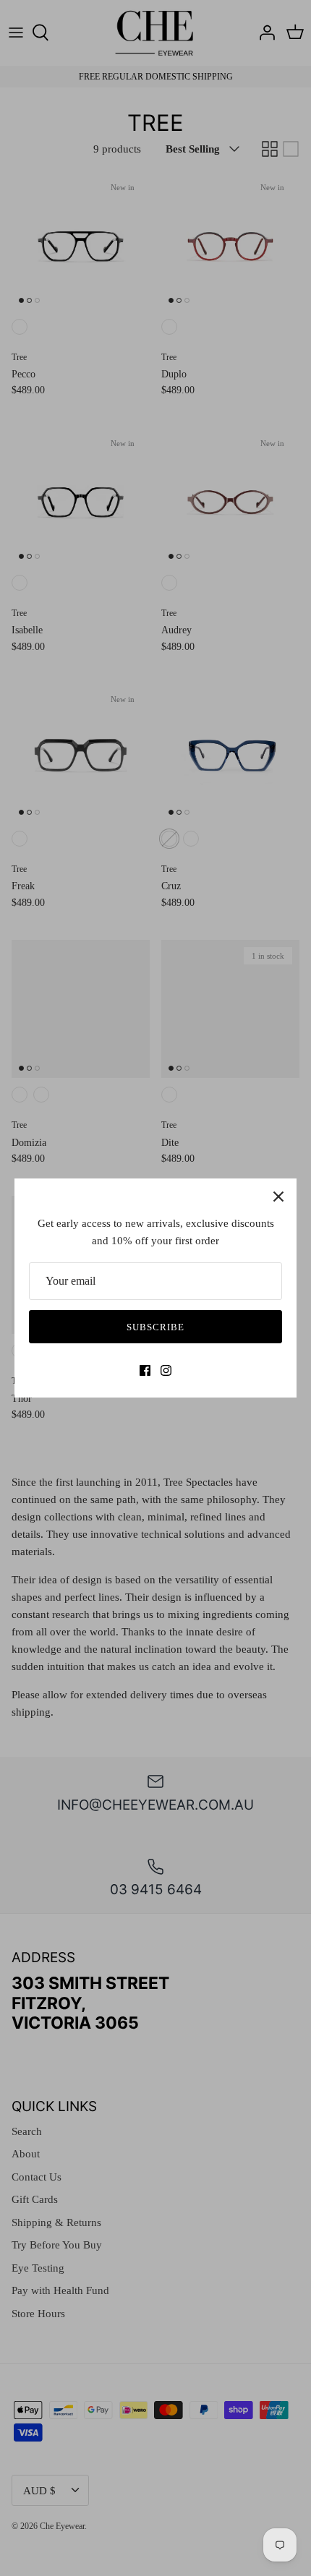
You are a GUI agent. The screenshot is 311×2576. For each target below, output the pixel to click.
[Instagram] (166, 1370)
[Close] (278, 1197)
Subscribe (155, 1327)
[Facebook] (145, 1370)
